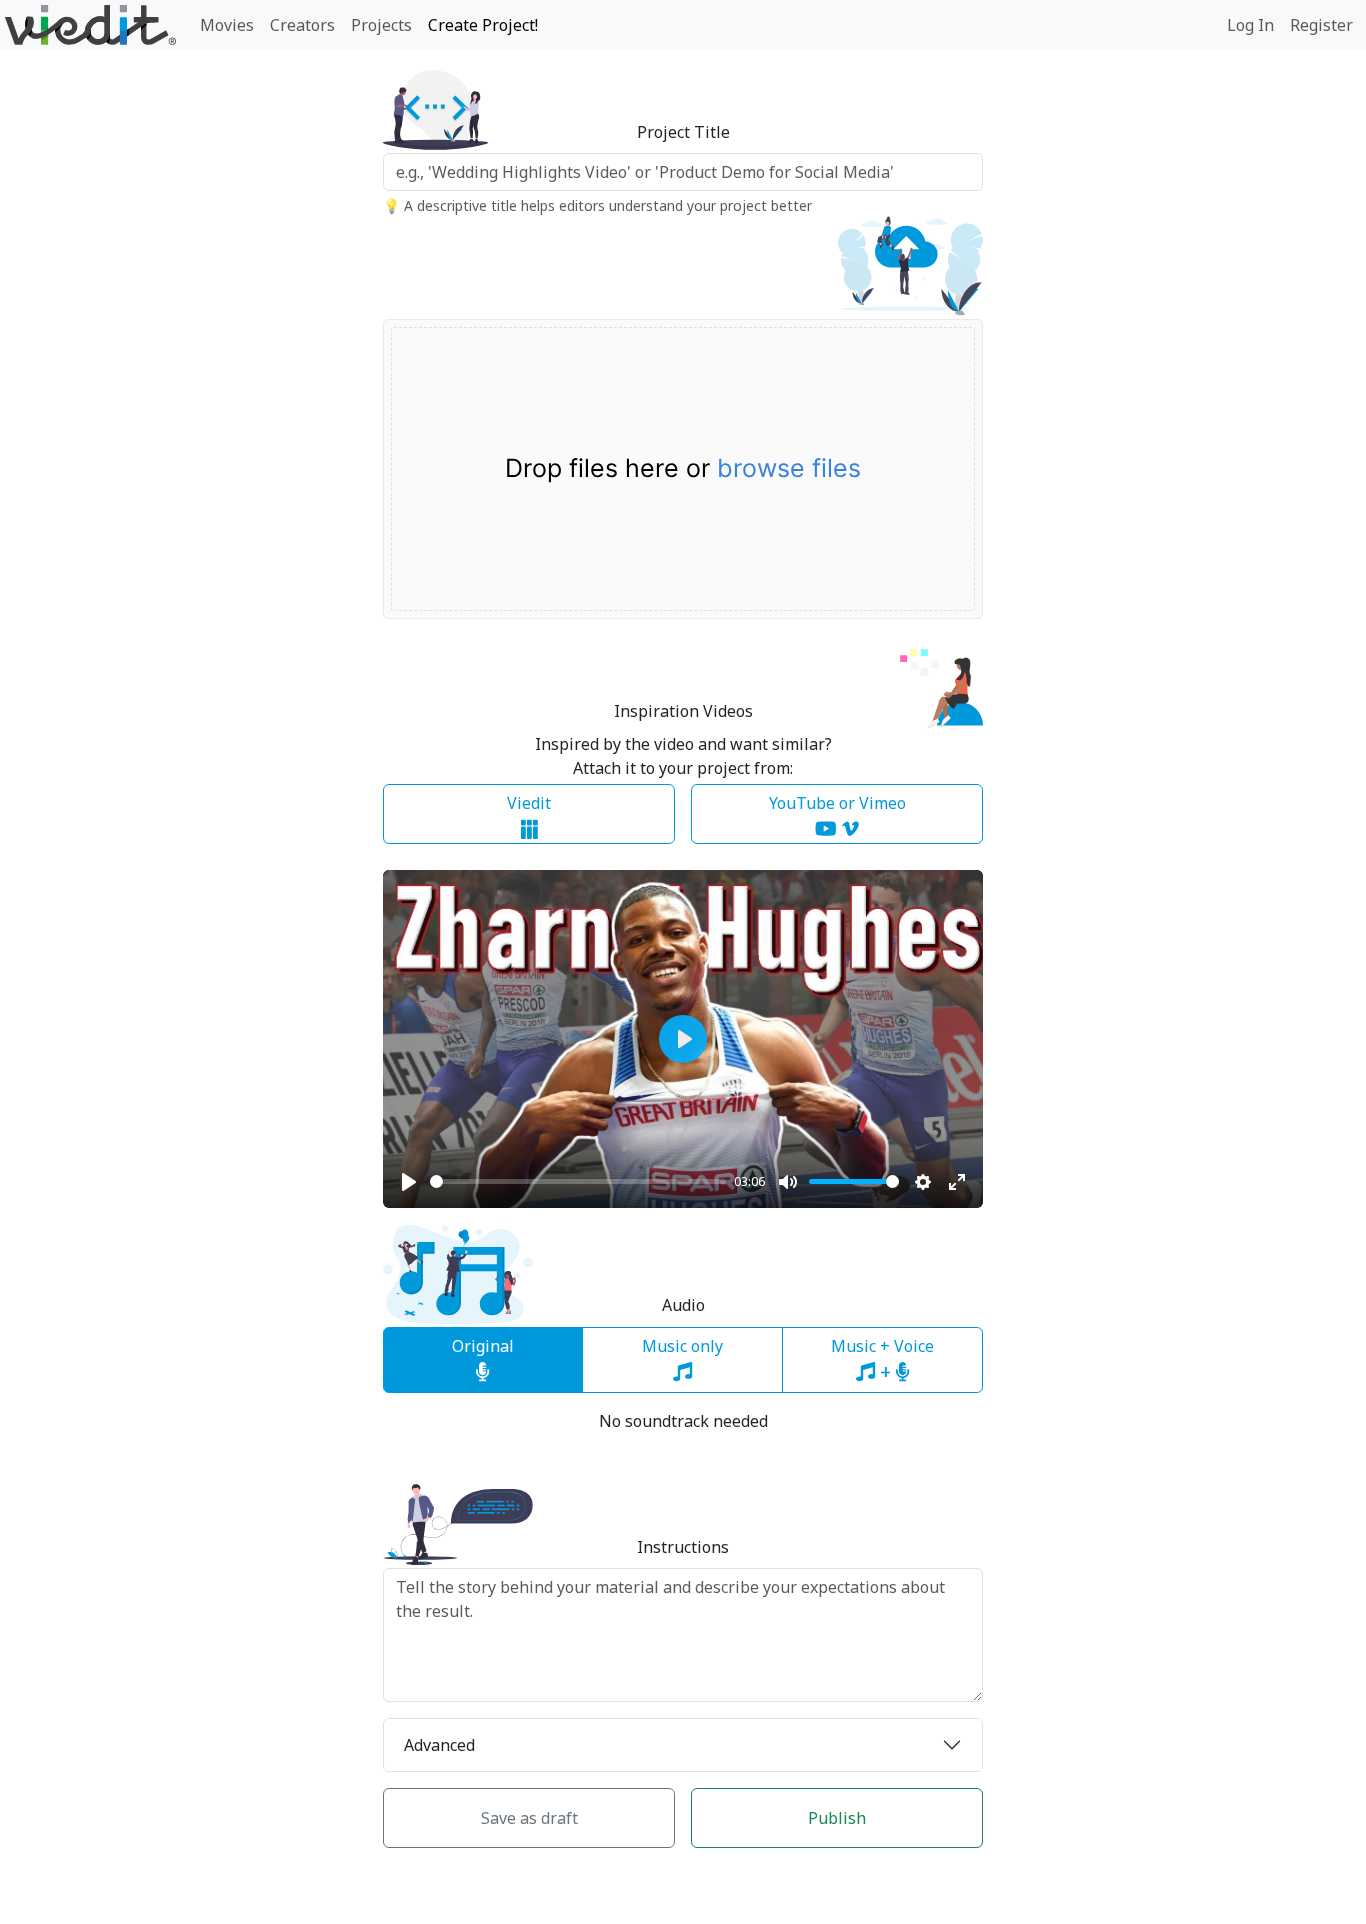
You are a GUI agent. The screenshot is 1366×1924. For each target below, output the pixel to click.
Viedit (529, 803)
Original (483, 1346)
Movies (227, 25)
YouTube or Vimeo (837, 803)
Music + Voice (882, 1360)
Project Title (683, 132)
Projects (381, 25)
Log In (1250, 25)
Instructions (683, 1547)
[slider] (578, 1181)
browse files (789, 468)
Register (1321, 25)
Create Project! (483, 25)
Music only (682, 1346)
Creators (302, 25)
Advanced (439, 1745)
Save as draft (529, 1818)
